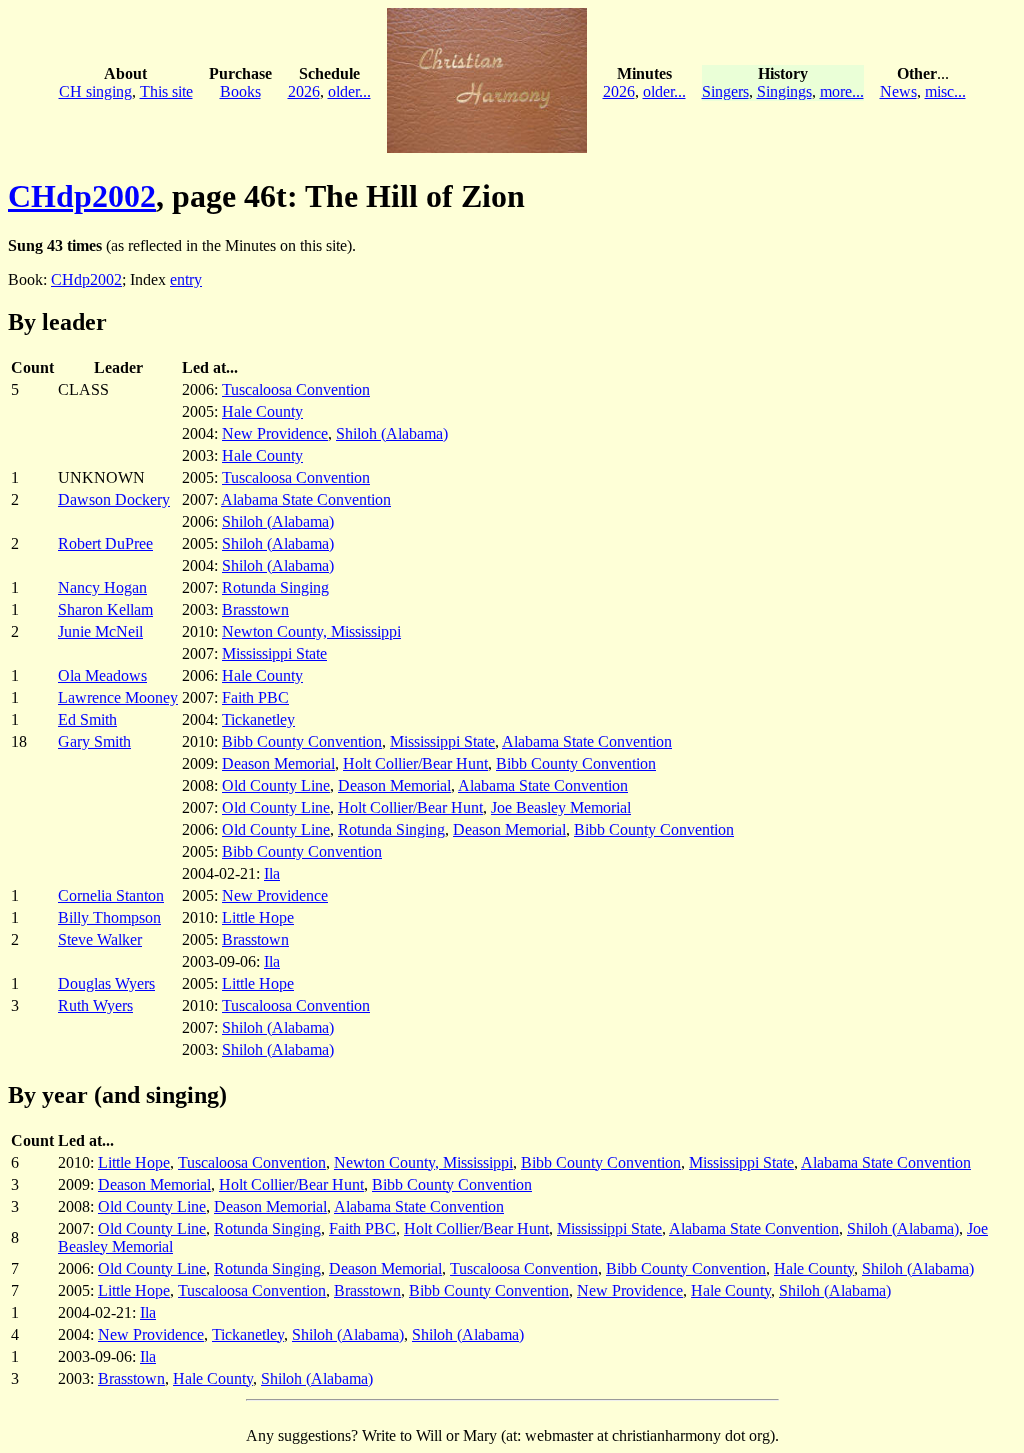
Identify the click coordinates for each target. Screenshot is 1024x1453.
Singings (784, 91)
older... (349, 91)
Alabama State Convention (306, 499)
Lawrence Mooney (118, 697)
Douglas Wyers (106, 983)
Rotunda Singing (275, 587)
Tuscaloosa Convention (296, 389)
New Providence (275, 433)
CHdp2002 (82, 196)
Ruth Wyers (95, 1005)
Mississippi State (274, 653)
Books (240, 91)
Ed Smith (87, 719)
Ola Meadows (102, 675)
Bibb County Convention (302, 741)
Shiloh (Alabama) (392, 433)
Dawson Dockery (114, 499)
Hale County (262, 411)
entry (186, 279)
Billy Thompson (109, 917)
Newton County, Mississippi (311, 631)
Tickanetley (258, 719)
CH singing (95, 91)
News (898, 91)
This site (166, 91)
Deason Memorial (278, 763)
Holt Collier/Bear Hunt (415, 763)
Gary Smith (94, 741)
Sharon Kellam (105, 609)
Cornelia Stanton (111, 895)
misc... (945, 91)
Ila (272, 873)
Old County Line (276, 785)
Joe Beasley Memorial (561, 807)
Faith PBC (255, 697)
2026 (304, 91)
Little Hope (258, 917)
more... (842, 91)
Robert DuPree (105, 543)
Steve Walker (100, 939)
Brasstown (255, 609)
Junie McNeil (100, 631)
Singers (725, 91)
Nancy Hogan (102, 587)
